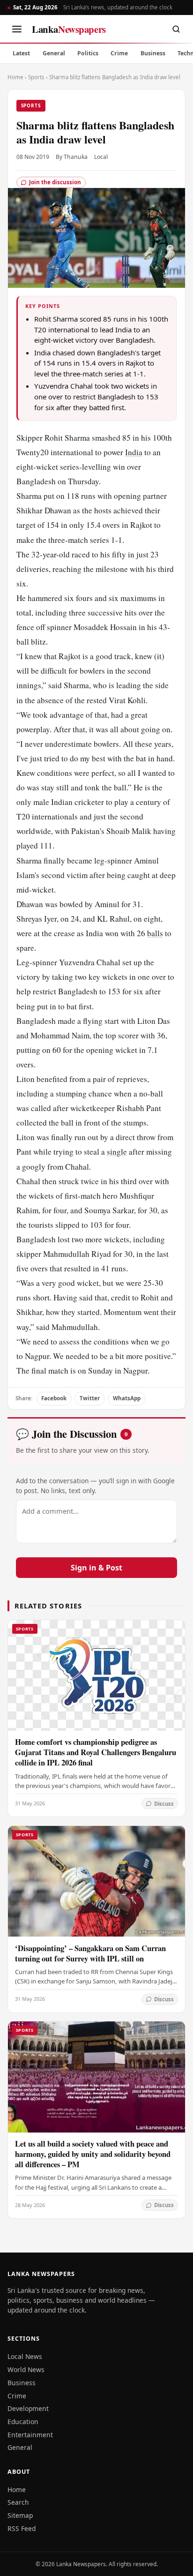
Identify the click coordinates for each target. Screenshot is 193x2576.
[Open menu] (17, 29)
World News (26, 2369)
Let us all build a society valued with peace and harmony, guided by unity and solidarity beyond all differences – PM (93, 2154)
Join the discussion (55, 182)
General (54, 53)
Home (15, 77)
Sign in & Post (96, 1568)
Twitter (90, 1398)
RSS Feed (22, 2528)
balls (155, 933)
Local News (25, 2356)
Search (18, 2502)
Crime (119, 53)
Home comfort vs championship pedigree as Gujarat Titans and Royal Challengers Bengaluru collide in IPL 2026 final (96, 1752)
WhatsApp (127, 1398)
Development (28, 2408)
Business (153, 53)
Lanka (69, 29)
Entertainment (30, 2435)
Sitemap (20, 2515)
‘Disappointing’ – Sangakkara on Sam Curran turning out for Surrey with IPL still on (90, 1953)
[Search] (176, 29)
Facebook (54, 1398)
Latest (21, 53)
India (134, 452)
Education (23, 2422)
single (117, 1152)
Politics (88, 53)
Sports (36, 77)
